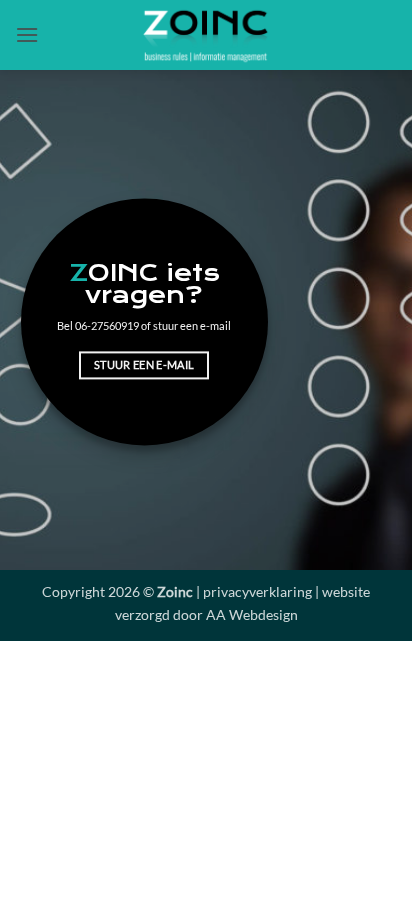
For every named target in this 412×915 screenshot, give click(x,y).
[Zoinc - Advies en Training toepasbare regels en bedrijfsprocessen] (206, 35)
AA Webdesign (252, 614)
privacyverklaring (257, 591)
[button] (27, 34)
